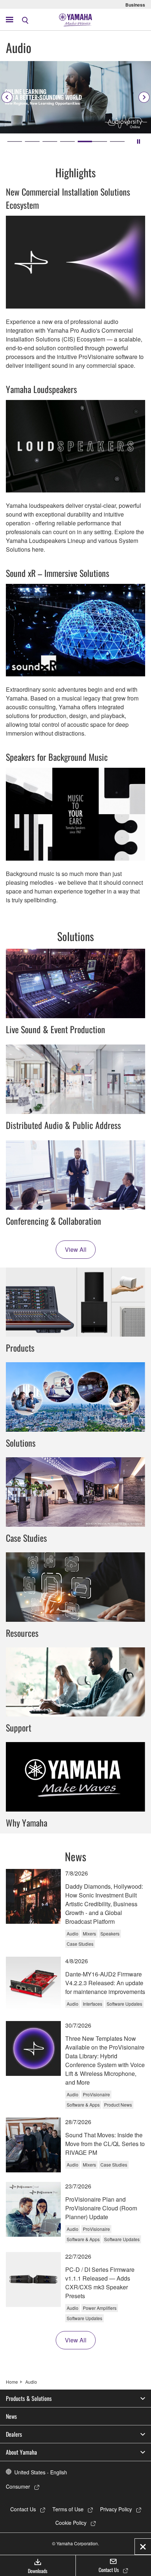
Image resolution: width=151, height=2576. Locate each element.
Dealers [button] (14, 2434)
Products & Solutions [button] (29, 2398)
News (11, 2416)
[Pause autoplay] (139, 141)
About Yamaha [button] (21, 2452)
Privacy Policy (116, 2509)
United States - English (41, 2472)
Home (12, 2382)
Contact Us (23, 2509)
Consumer (18, 2486)
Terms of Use (68, 2509)
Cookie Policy (71, 2523)
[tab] (15, 141)
